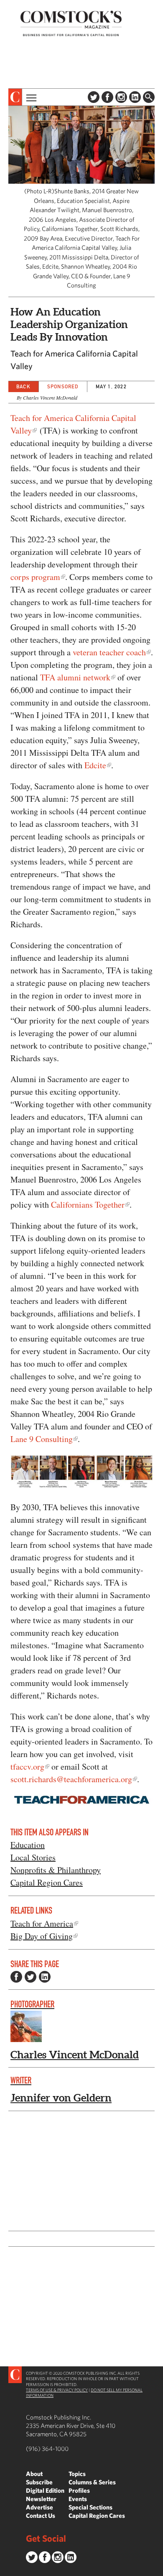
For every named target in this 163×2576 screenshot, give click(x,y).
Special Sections (90, 2507)
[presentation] (15, 97)
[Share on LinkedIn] (45, 1977)
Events (78, 2499)
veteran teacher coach (109, 652)
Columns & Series (92, 2482)
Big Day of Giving (42, 1936)
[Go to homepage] (71, 23)
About (34, 2474)
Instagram (121, 97)
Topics (77, 2474)
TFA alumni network (75, 677)
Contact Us (41, 2516)
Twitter (94, 97)
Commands (6, 2570)
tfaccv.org (27, 1767)
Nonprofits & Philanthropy (56, 1870)
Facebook (107, 97)
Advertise (39, 2507)
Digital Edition (45, 2490)
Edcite (95, 765)
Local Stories (33, 1857)
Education (28, 1845)
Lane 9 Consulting (42, 1439)
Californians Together (88, 1205)
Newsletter (41, 2499)
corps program (35, 577)
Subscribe (39, 2482)
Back (23, 386)
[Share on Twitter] (31, 1977)
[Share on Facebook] (16, 1977)
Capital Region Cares (47, 1882)
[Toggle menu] (31, 97)
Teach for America (42, 1923)
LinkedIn (135, 97)
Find (149, 97)
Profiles (79, 2490)
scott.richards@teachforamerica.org (71, 1779)
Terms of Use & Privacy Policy (57, 2390)
